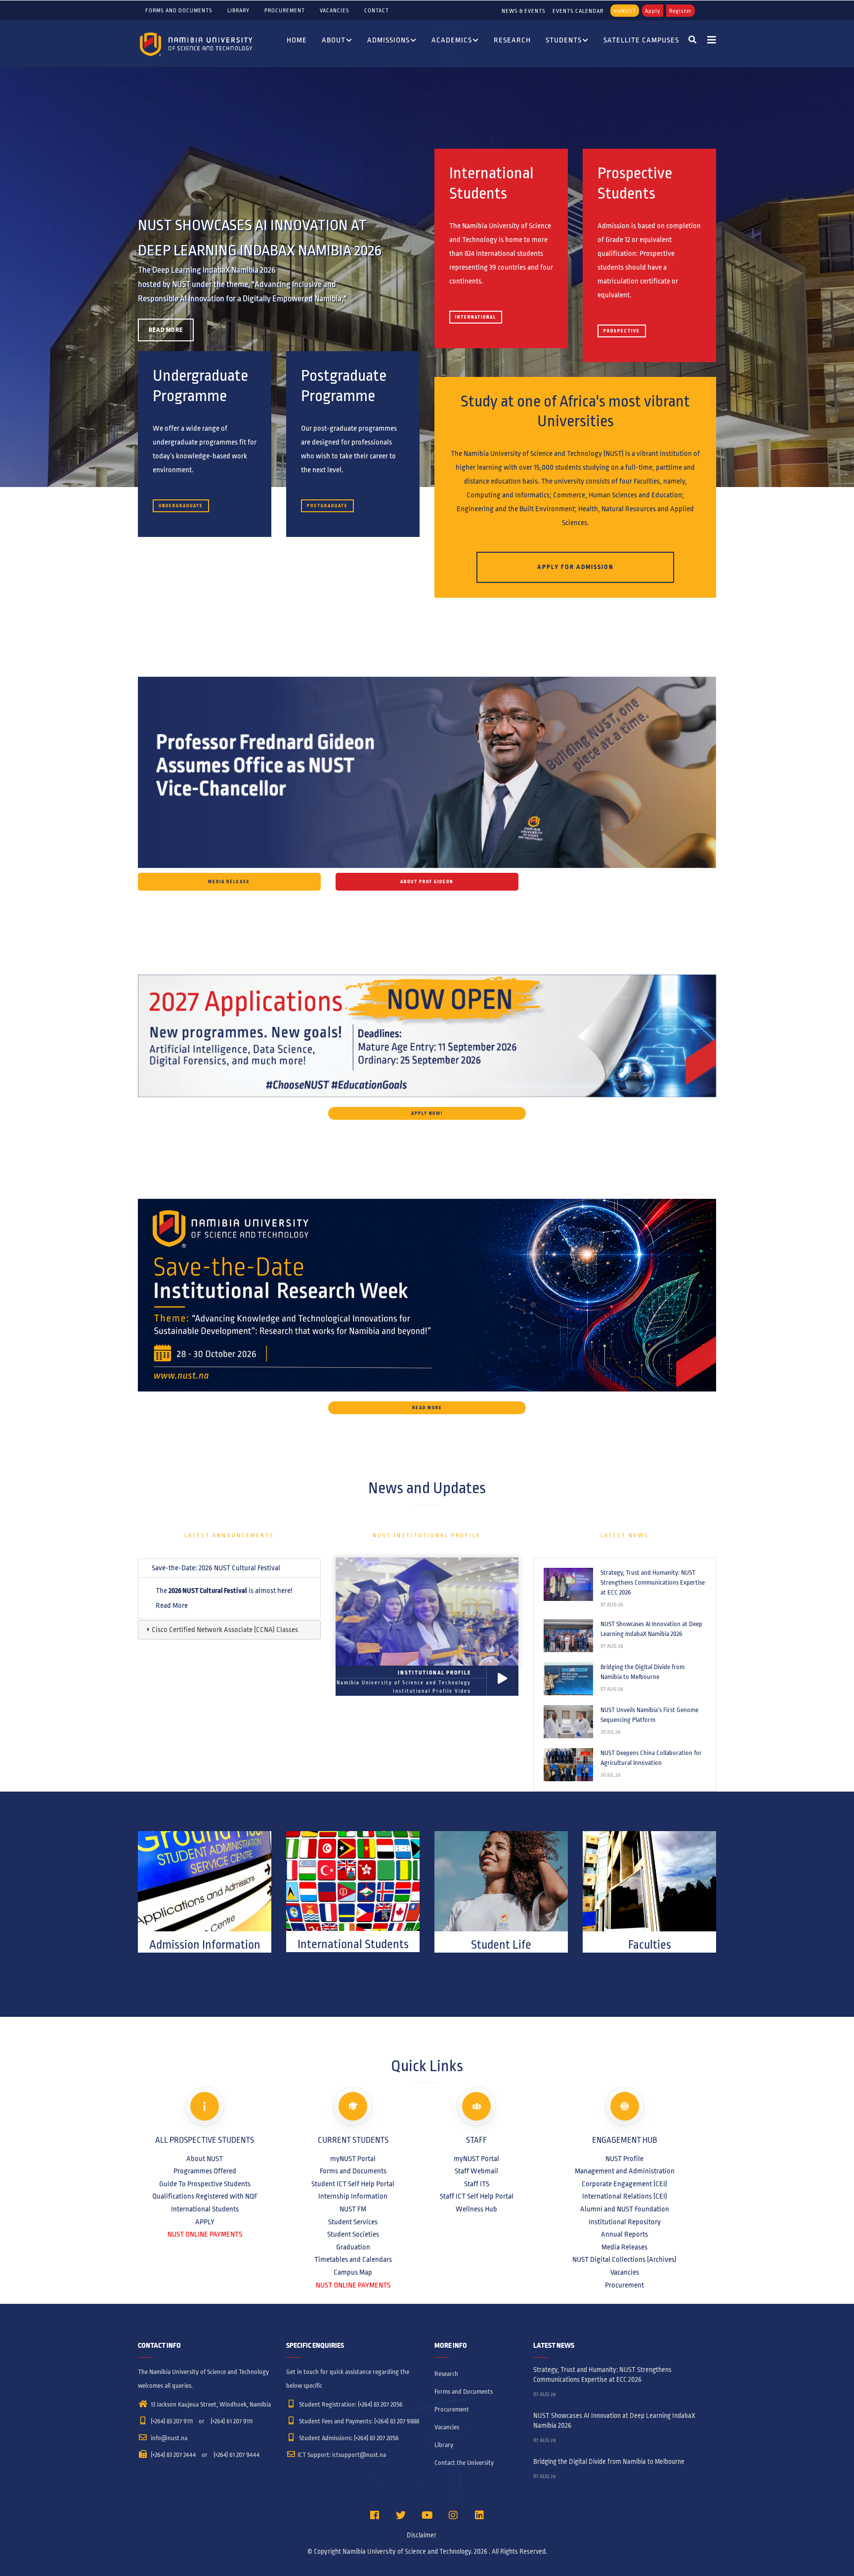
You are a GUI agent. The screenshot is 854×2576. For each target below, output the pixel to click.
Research (512, 40)
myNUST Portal (353, 2159)
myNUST (625, 11)
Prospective (622, 331)
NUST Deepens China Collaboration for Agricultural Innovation (651, 1758)
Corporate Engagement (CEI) (624, 2184)
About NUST (205, 2159)
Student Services (353, 2222)
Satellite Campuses (641, 40)
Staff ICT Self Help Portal (477, 2196)
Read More (166, 330)
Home (297, 40)
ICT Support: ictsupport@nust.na (342, 2455)
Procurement (285, 10)
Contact (377, 10)
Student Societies (353, 2234)
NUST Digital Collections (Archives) (624, 2259)
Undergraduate (181, 506)
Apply (653, 11)
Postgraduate (327, 506)
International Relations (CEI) (625, 2196)
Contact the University (464, 2463)
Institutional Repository (625, 2222)
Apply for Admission (576, 567)
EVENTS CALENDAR (578, 11)
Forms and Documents (179, 10)
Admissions (388, 40)
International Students (205, 2209)
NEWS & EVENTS (524, 11)
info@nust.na (168, 2438)
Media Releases (624, 2247)
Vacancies (335, 10)
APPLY (205, 2222)
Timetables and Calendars (353, 2259)
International (476, 317)
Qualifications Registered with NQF (205, 2196)
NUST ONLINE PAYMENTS (205, 2234)
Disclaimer (422, 2535)
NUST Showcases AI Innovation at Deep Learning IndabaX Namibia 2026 (651, 1629)
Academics (452, 40)
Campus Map (353, 2272)
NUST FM (353, 2209)
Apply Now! (427, 1113)
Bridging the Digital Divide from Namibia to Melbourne (642, 1672)
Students (564, 40)
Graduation (353, 2247)
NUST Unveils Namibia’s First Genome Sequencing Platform (649, 1715)
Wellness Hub (476, 2209)
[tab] (229, 1568)
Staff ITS (477, 2184)
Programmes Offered (205, 2171)
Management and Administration (625, 2171)
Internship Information (353, 2196)
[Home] (197, 44)
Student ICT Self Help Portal (353, 2184)
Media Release (229, 882)
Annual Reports (624, 2234)
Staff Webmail (476, 2171)
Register (681, 11)
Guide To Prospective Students (205, 2184)
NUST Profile (624, 2159)
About (334, 40)
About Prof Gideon (427, 882)
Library (238, 10)
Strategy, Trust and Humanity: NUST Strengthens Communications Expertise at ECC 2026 (653, 1583)
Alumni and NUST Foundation (625, 2209)
